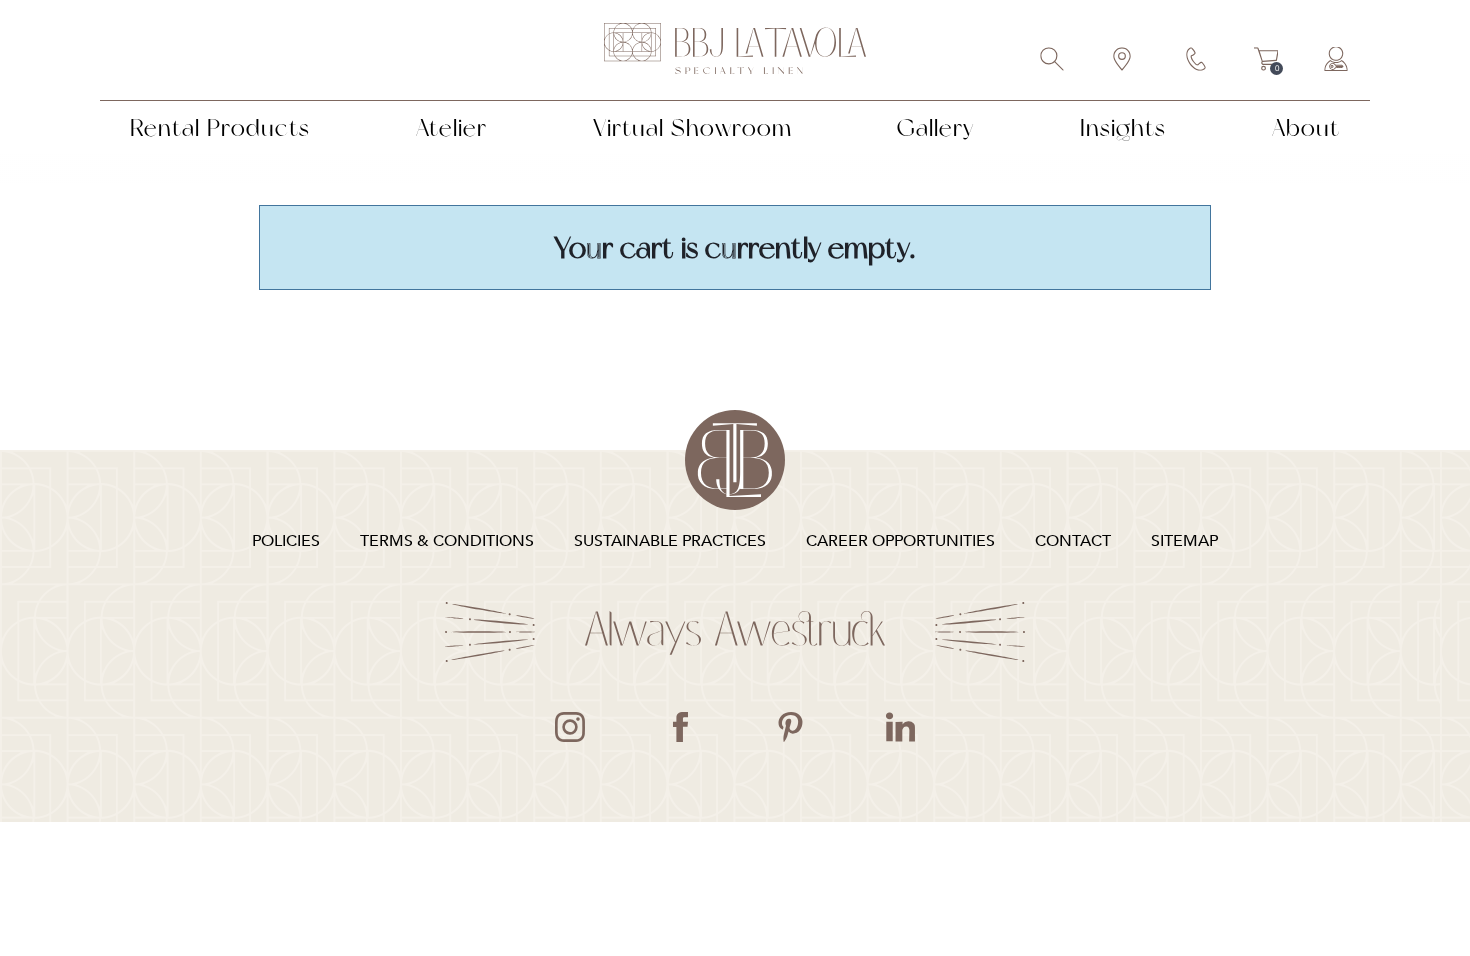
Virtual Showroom (692, 127)
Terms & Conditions (447, 541)
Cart (1266, 62)
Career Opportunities (900, 541)
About (1306, 127)
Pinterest (790, 727)
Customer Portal (1337, 61)
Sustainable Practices (670, 541)
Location (1123, 61)
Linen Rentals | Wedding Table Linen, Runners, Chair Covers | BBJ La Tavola (735, 50)
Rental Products (220, 127)
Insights (1123, 127)
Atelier (451, 127)
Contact (1197, 61)
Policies (286, 541)
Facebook (680, 727)
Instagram (570, 727)
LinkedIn (900, 727)
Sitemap (1184, 541)
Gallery (935, 127)
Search (1053, 61)
